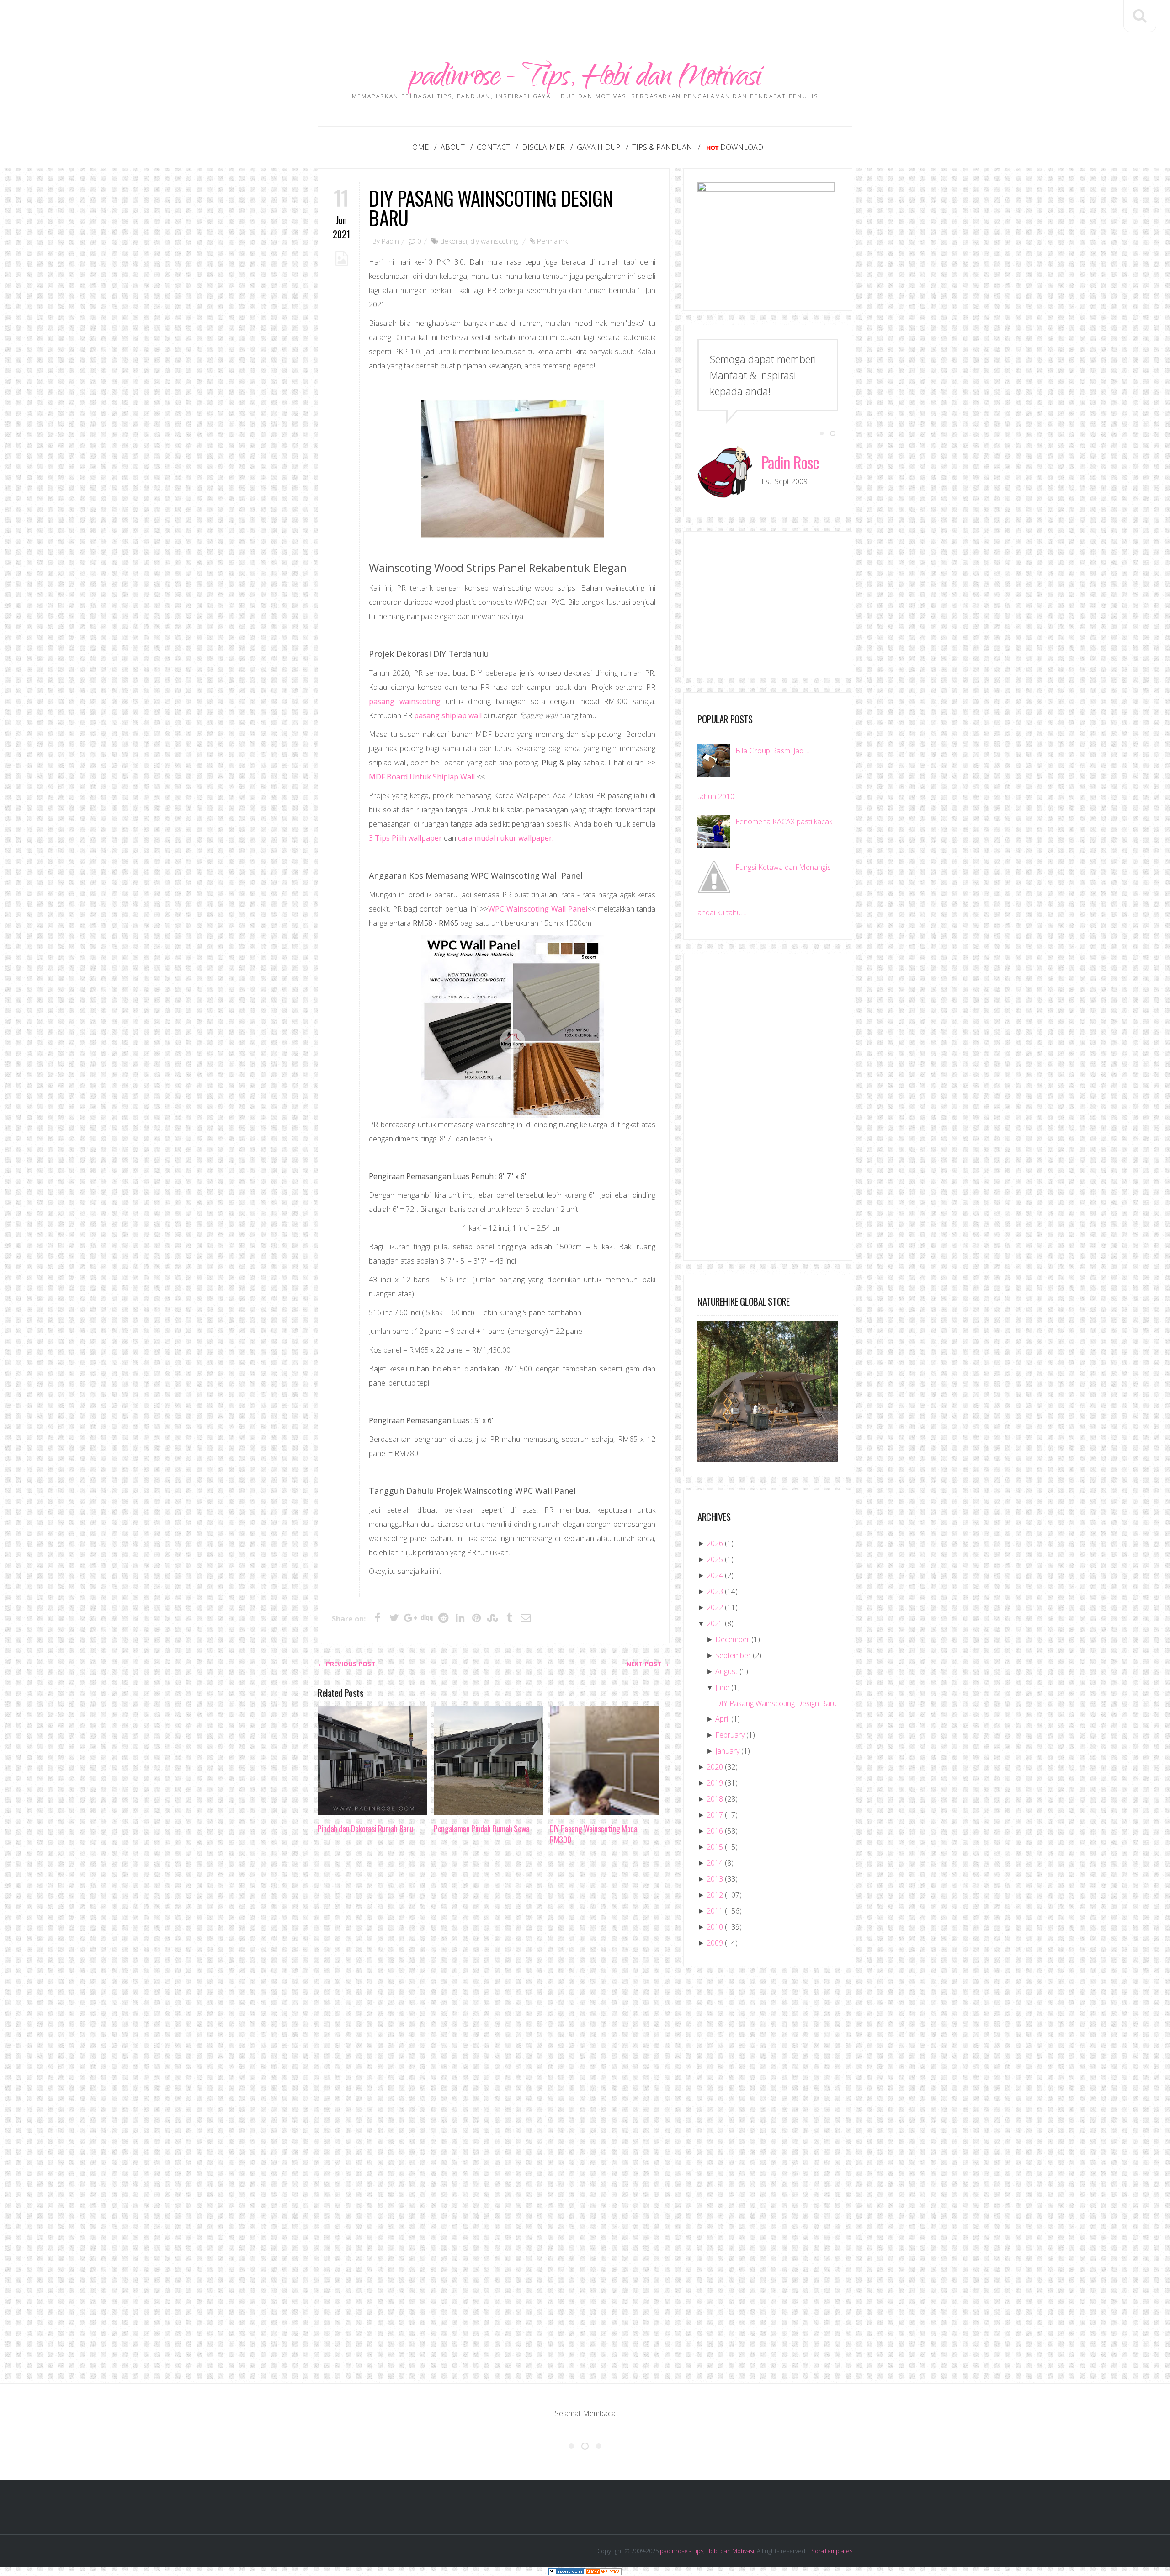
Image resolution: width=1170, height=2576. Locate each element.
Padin (390, 241)
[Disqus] (494, 1993)
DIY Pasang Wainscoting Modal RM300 (594, 1834)
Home (418, 147)
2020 (715, 1767)
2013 (715, 1879)
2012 (715, 1895)
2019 (715, 1783)
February (730, 1735)
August (726, 1671)
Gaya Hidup (598, 147)
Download (742, 147)
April (722, 1719)
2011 (715, 1911)
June (722, 1687)
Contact (493, 147)
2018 (715, 1799)
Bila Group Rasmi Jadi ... (773, 751)
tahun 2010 (716, 796)
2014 (715, 1863)
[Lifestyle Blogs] (567, 2571)
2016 (715, 1831)
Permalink (552, 241)
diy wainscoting (494, 241)
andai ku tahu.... (722, 912)
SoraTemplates (832, 2551)
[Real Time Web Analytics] (603, 2571)
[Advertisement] (585, 21)
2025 (715, 1559)
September (733, 1655)
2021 (715, 1623)
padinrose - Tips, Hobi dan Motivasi (585, 79)
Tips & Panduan (662, 147)
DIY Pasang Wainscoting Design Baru (491, 208)
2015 (715, 1847)
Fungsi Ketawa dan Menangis (783, 867)
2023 (715, 1591)
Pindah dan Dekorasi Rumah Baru (365, 1829)
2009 (715, 1943)
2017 (715, 1815)
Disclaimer (543, 147)
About (453, 147)
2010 (715, 1927)
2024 (715, 1575)
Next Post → (648, 1664)
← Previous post (346, 1664)
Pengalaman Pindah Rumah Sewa (482, 1829)
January (727, 1751)
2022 (715, 1607)
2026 (715, 1543)
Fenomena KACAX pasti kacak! (784, 821)
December (732, 1639)
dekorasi (454, 241)
